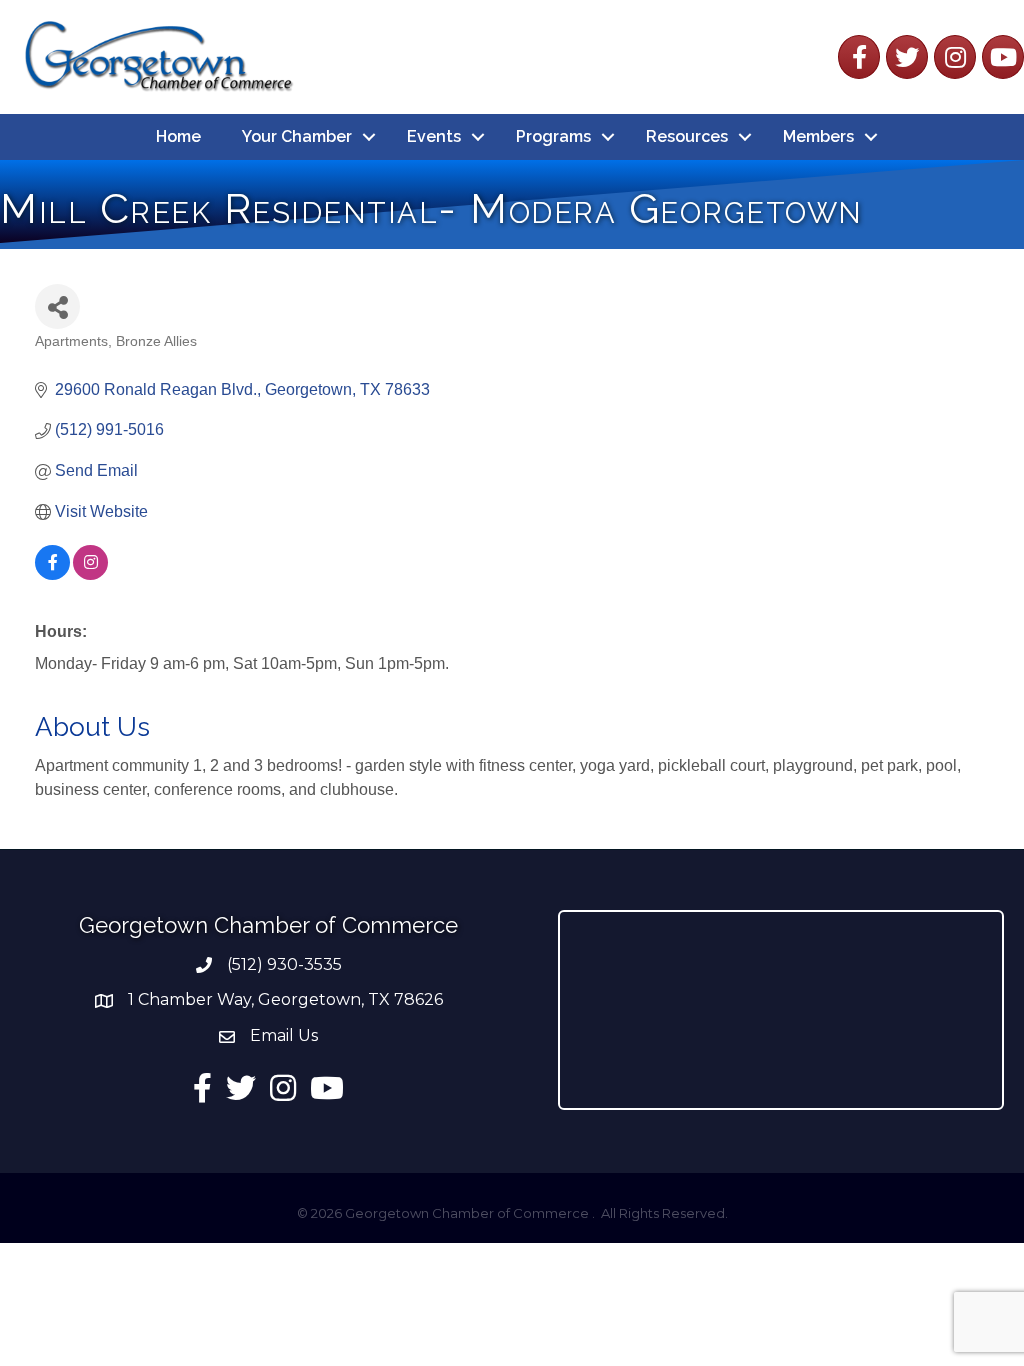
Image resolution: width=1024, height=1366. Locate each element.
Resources (687, 136)
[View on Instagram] (90, 574)
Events (434, 136)
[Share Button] (57, 306)
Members (818, 136)
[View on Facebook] (52, 574)
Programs (553, 136)
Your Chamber (297, 136)
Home (178, 136)
